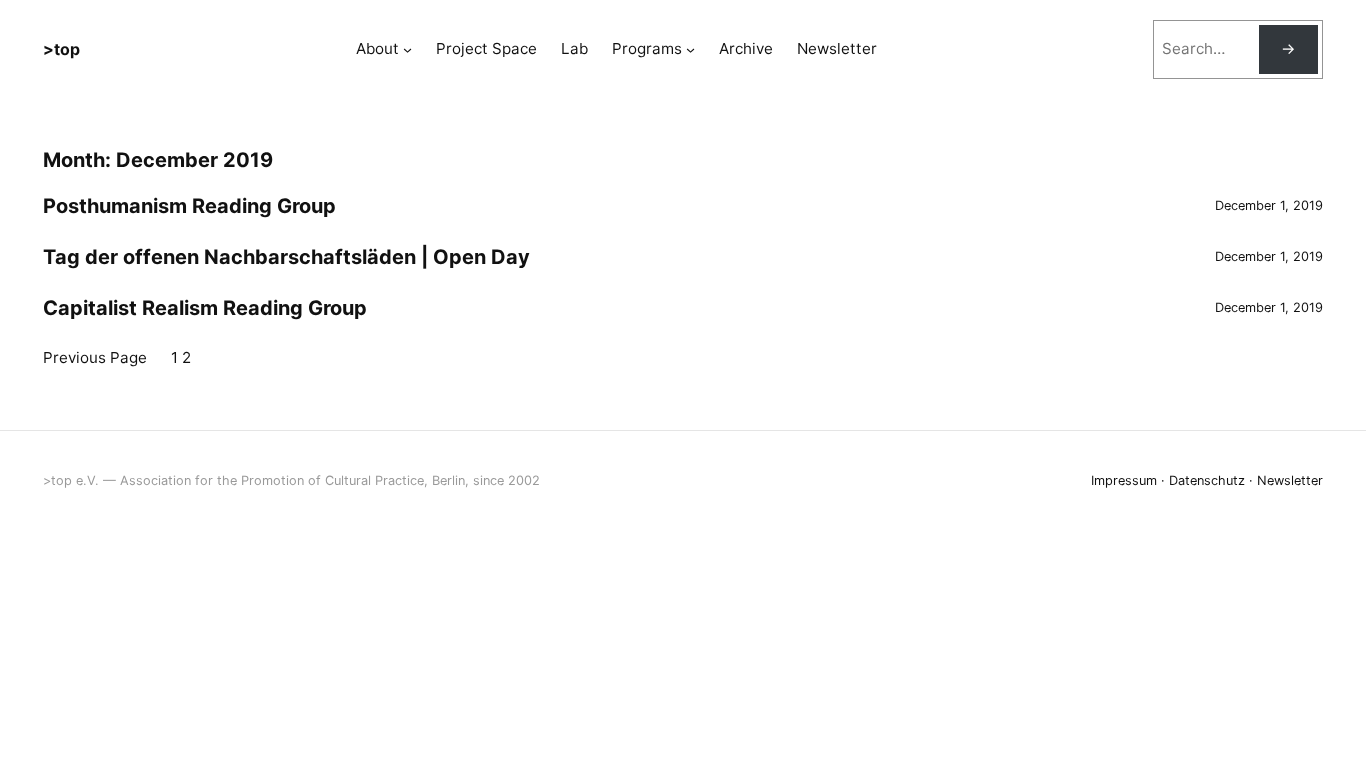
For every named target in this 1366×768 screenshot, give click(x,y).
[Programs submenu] (690, 49)
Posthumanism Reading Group (189, 206)
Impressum (1124, 480)
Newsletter (1290, 480)
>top (61, 49)
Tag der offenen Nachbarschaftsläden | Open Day (286, 257)
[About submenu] (407, 49)
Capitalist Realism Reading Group (205, 308)
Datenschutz (1207, 480)
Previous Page (95, 357)
